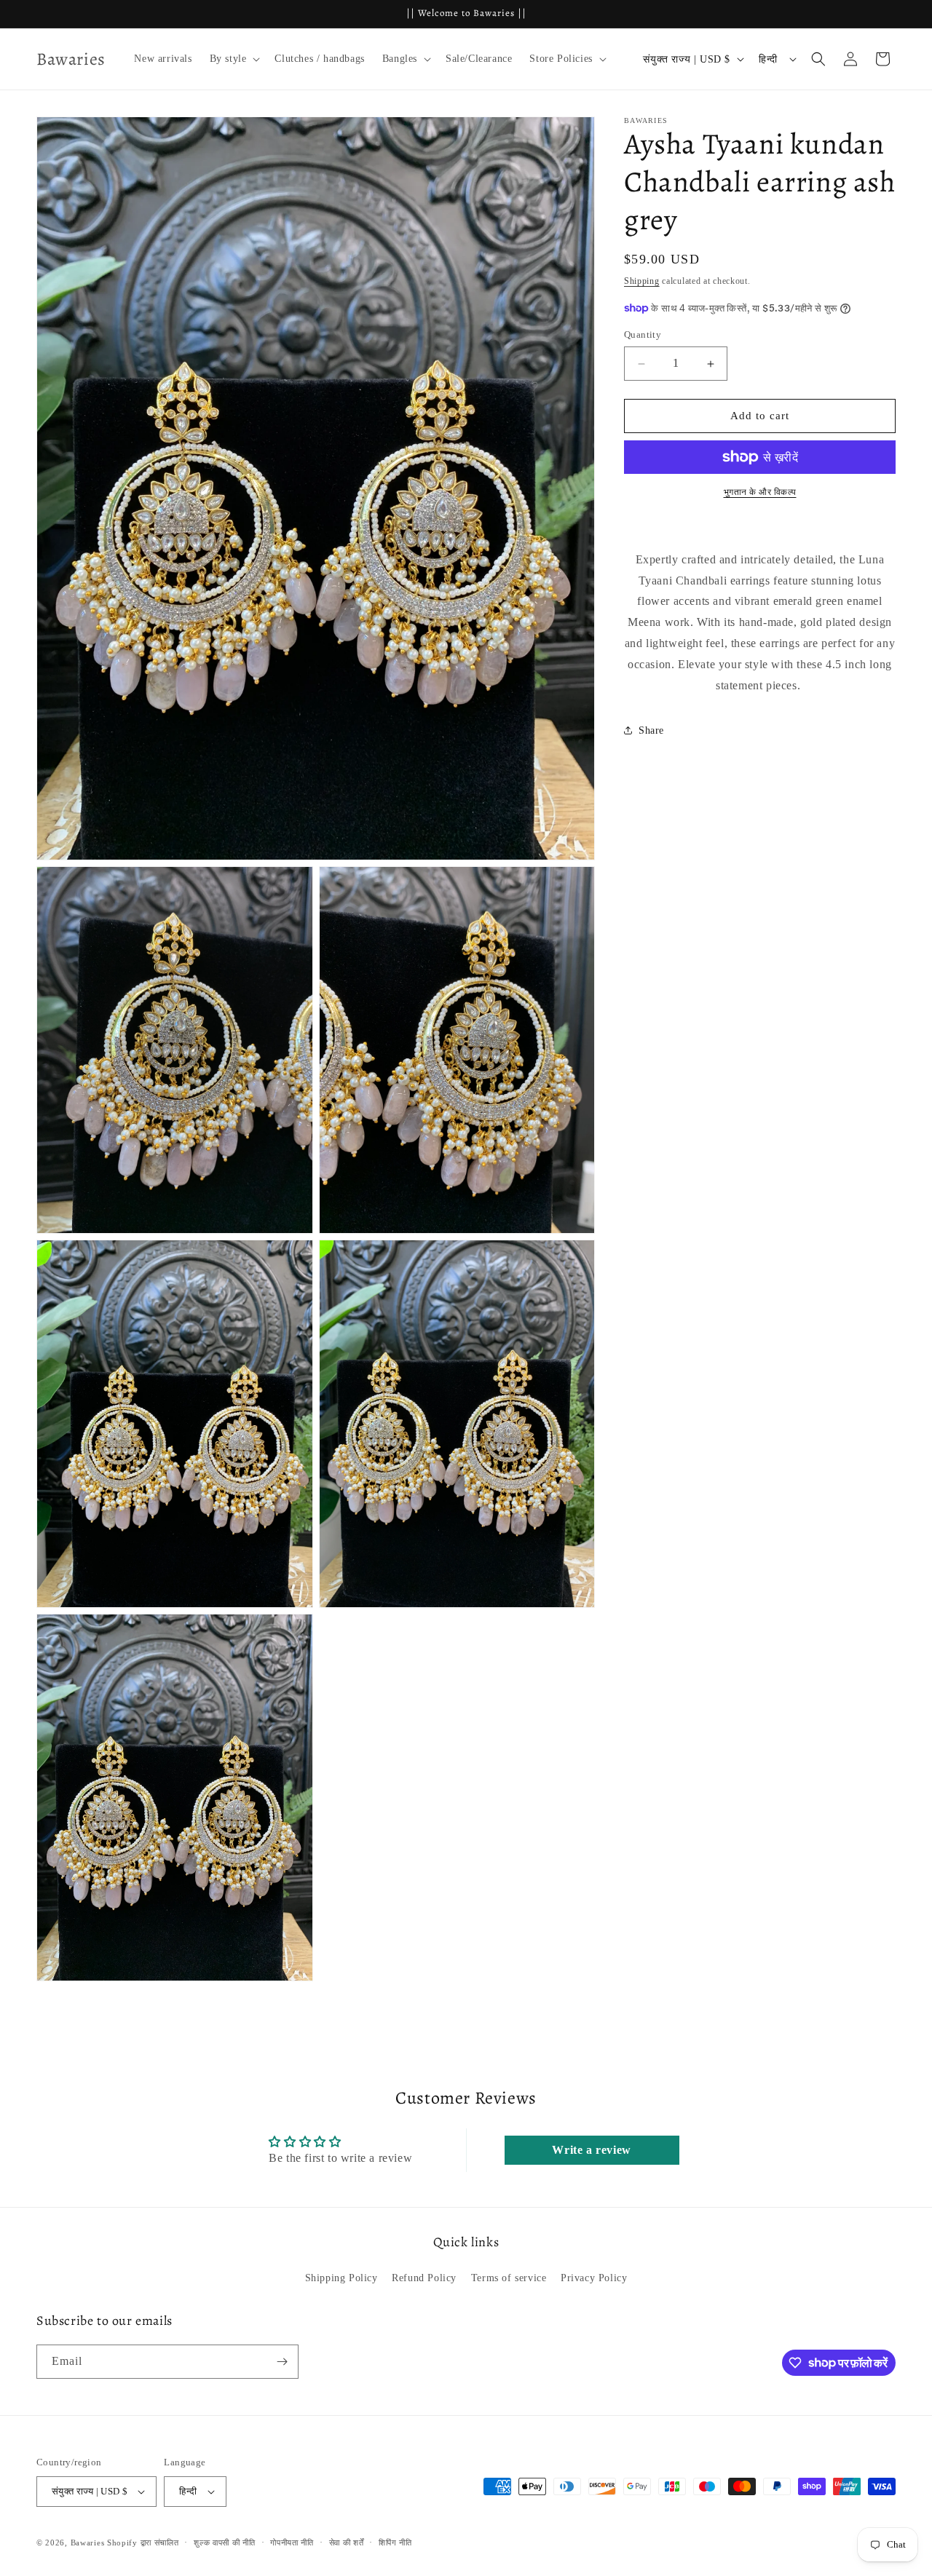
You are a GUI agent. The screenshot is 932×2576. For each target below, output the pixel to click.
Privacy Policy (594, 2278)
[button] (234, 59)
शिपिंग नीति (395, 2543)
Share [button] (651, 730)
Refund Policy (424, 2278)
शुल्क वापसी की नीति (224, 2543)
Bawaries (88, 2543)
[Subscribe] (282, 2362)
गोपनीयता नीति (292, 2543)
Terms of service (509, 2278)
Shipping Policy (341, 2278)
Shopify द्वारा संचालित (143, 2543)
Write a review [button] (591, 2150)
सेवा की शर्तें (347, 2543)
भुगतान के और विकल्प (760, 492)
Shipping (642, 281)
